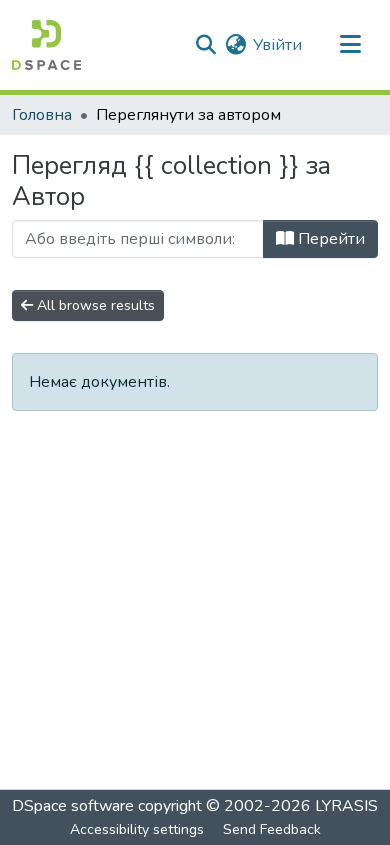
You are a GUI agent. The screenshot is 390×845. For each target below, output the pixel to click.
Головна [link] (42, 115)
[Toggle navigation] (350, 45)
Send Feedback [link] (272, 829)
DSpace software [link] (73, 806)
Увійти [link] (277, 45)
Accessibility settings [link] (137, 829)
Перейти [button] (329, 239)
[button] (46, 45)
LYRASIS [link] (346, 806)
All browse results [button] (94, 305)
